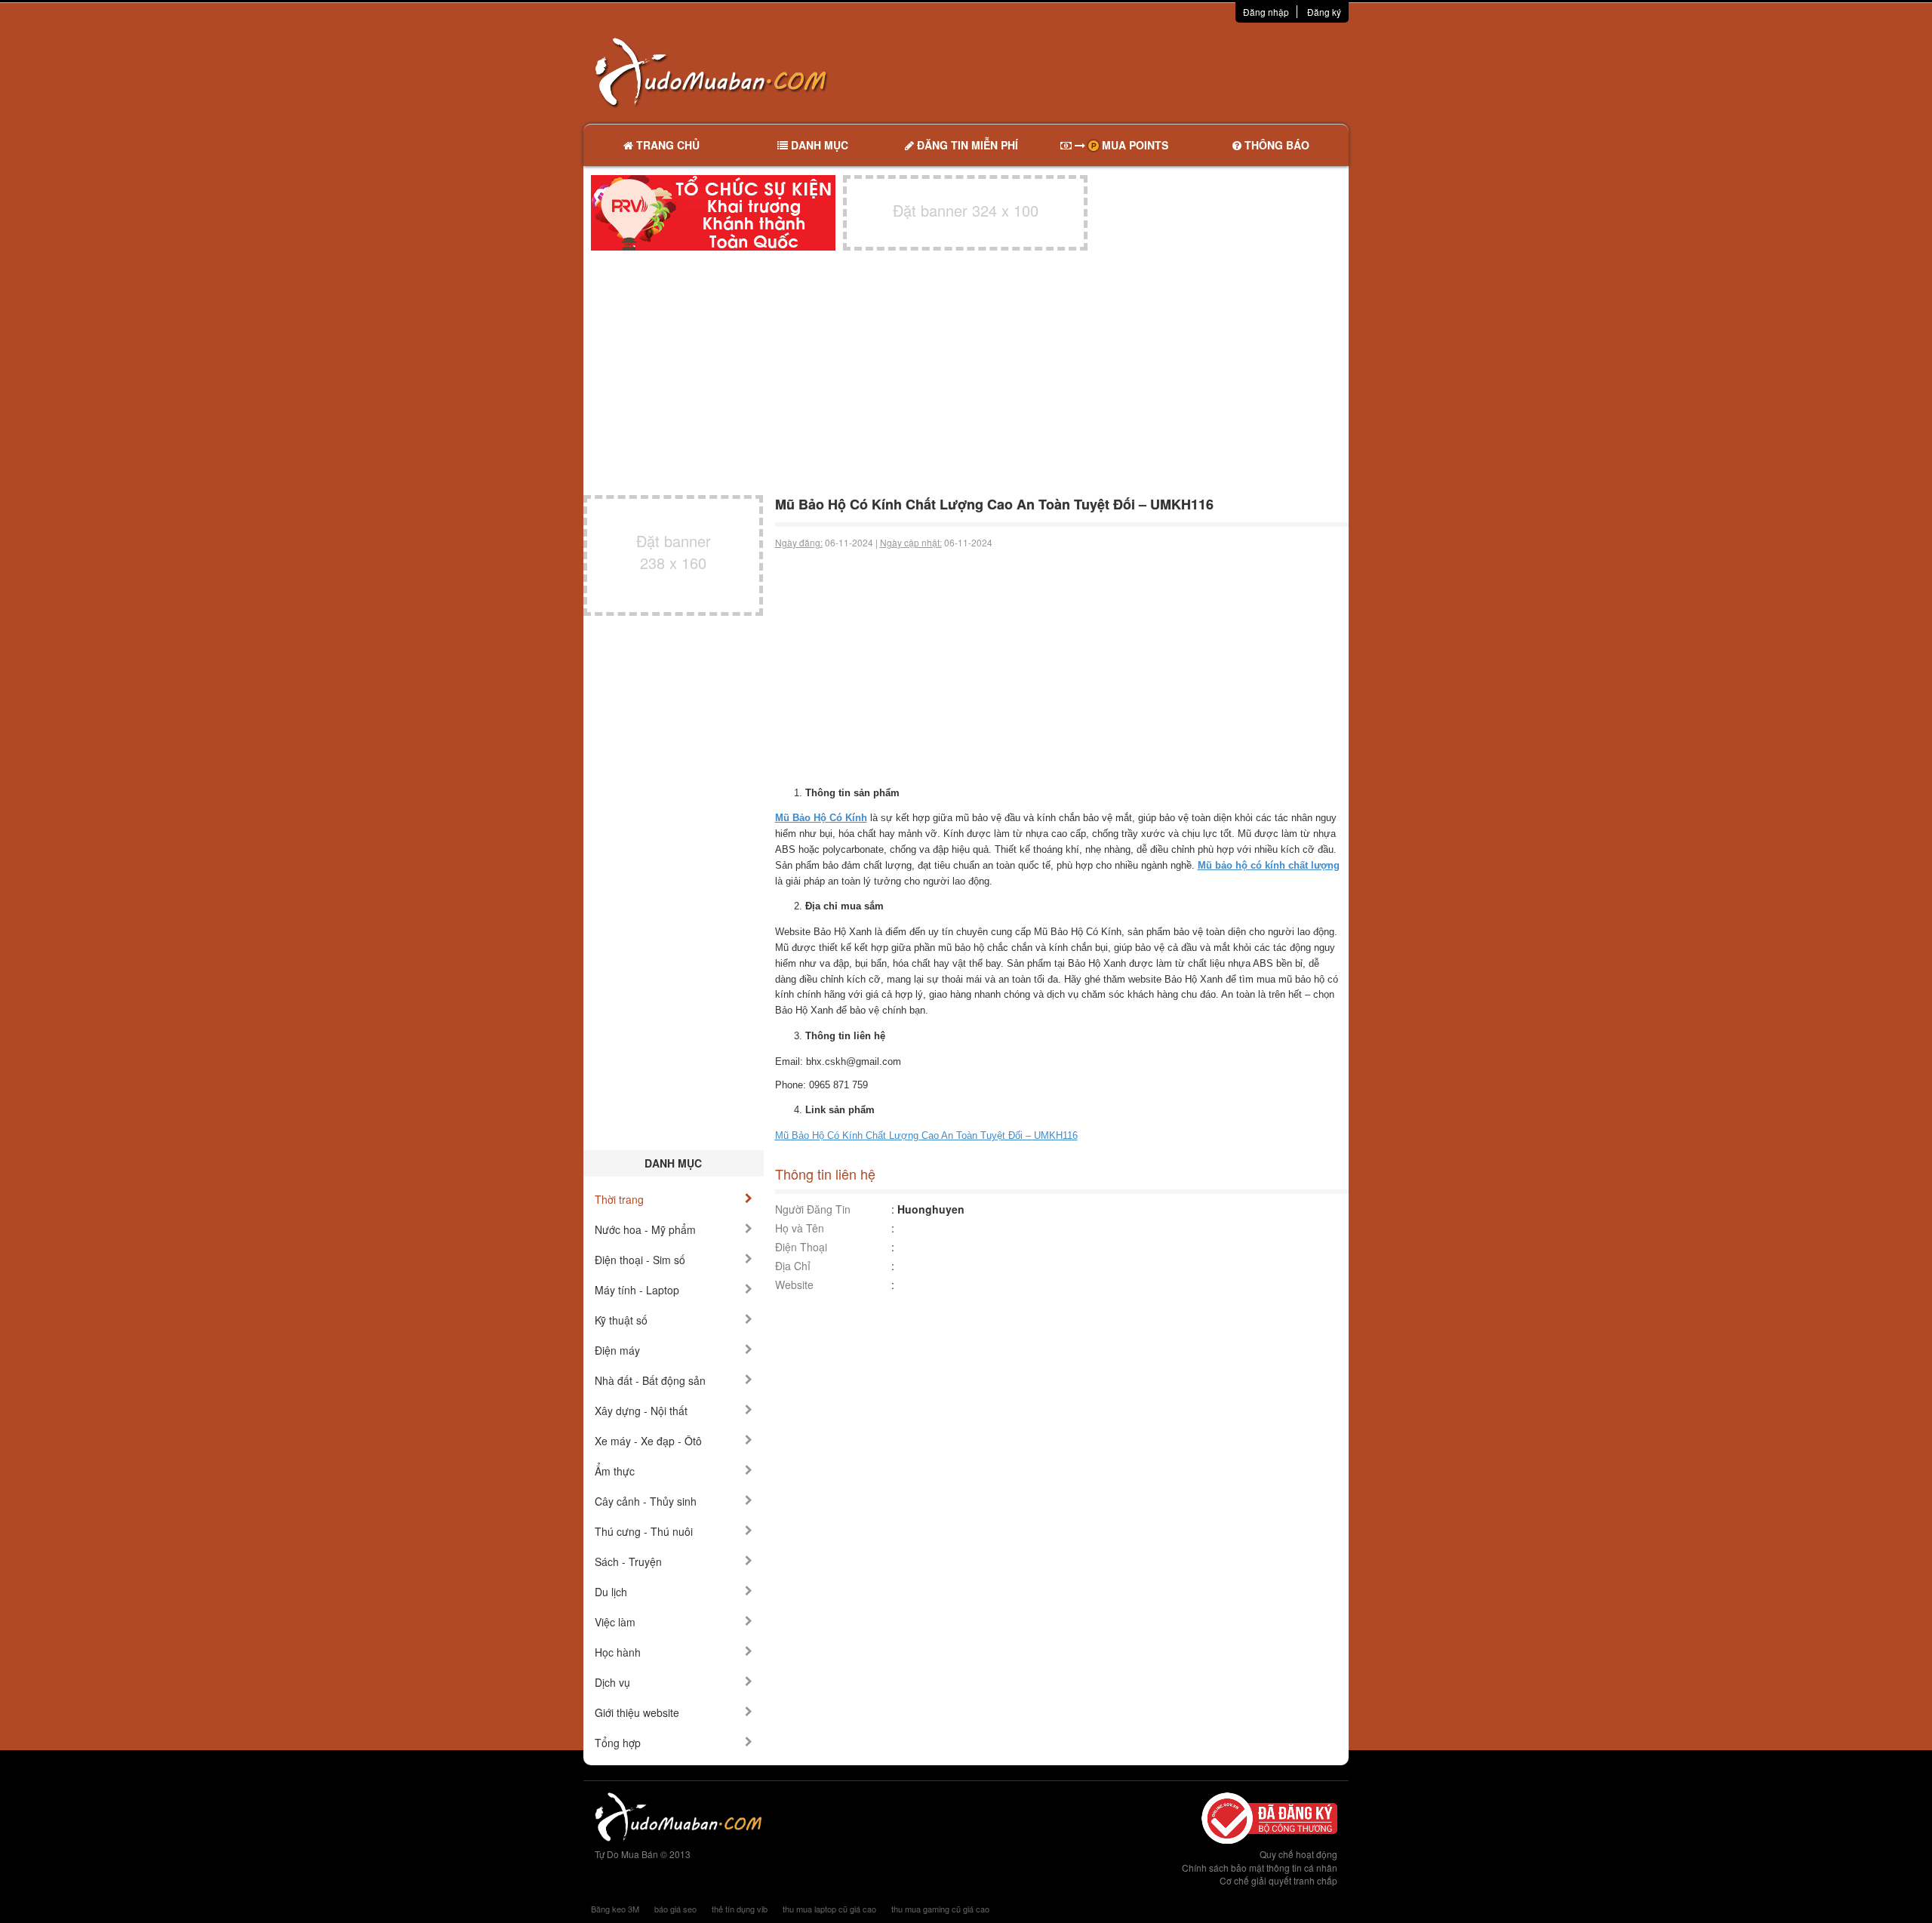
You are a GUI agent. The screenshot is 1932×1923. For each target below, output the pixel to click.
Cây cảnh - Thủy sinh (646, 1501)
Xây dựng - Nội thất (641, 1411)
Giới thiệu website (637, 1712)
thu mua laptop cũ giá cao (829, 1909)
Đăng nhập (1266, 12)
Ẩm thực (615, 1471)
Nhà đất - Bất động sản (650, 1380)
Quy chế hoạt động (1298, 1854)
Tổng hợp (618, 1743)
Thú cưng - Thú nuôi (644, 1531)
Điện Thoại (801, 1247)
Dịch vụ (612, 1682)
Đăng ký (1324, 12)
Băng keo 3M (615, 1909)
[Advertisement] (1125, 72)
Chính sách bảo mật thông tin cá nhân (1260, 1868)
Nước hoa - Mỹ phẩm (645, 1229)
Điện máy (617, 1350)
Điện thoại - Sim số (640, 1260)
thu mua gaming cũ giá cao (940, 1909)
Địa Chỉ (793, 1266)
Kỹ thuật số (621, 1320)
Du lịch (611, 1592)
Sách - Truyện (628, 1561)
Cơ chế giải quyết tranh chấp (1278, 1880)
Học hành (618, 1652)
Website (794, 1285)
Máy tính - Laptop (637, 1290)
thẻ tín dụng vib (740, 1909)
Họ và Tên (800, 1228)
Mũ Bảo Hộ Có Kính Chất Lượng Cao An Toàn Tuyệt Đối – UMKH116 (926, 1135)
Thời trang (619, 1199)
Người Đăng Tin (813, 1209)
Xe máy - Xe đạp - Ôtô (648, 1441)
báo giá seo (675, 1909)
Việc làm (615, 1622)
